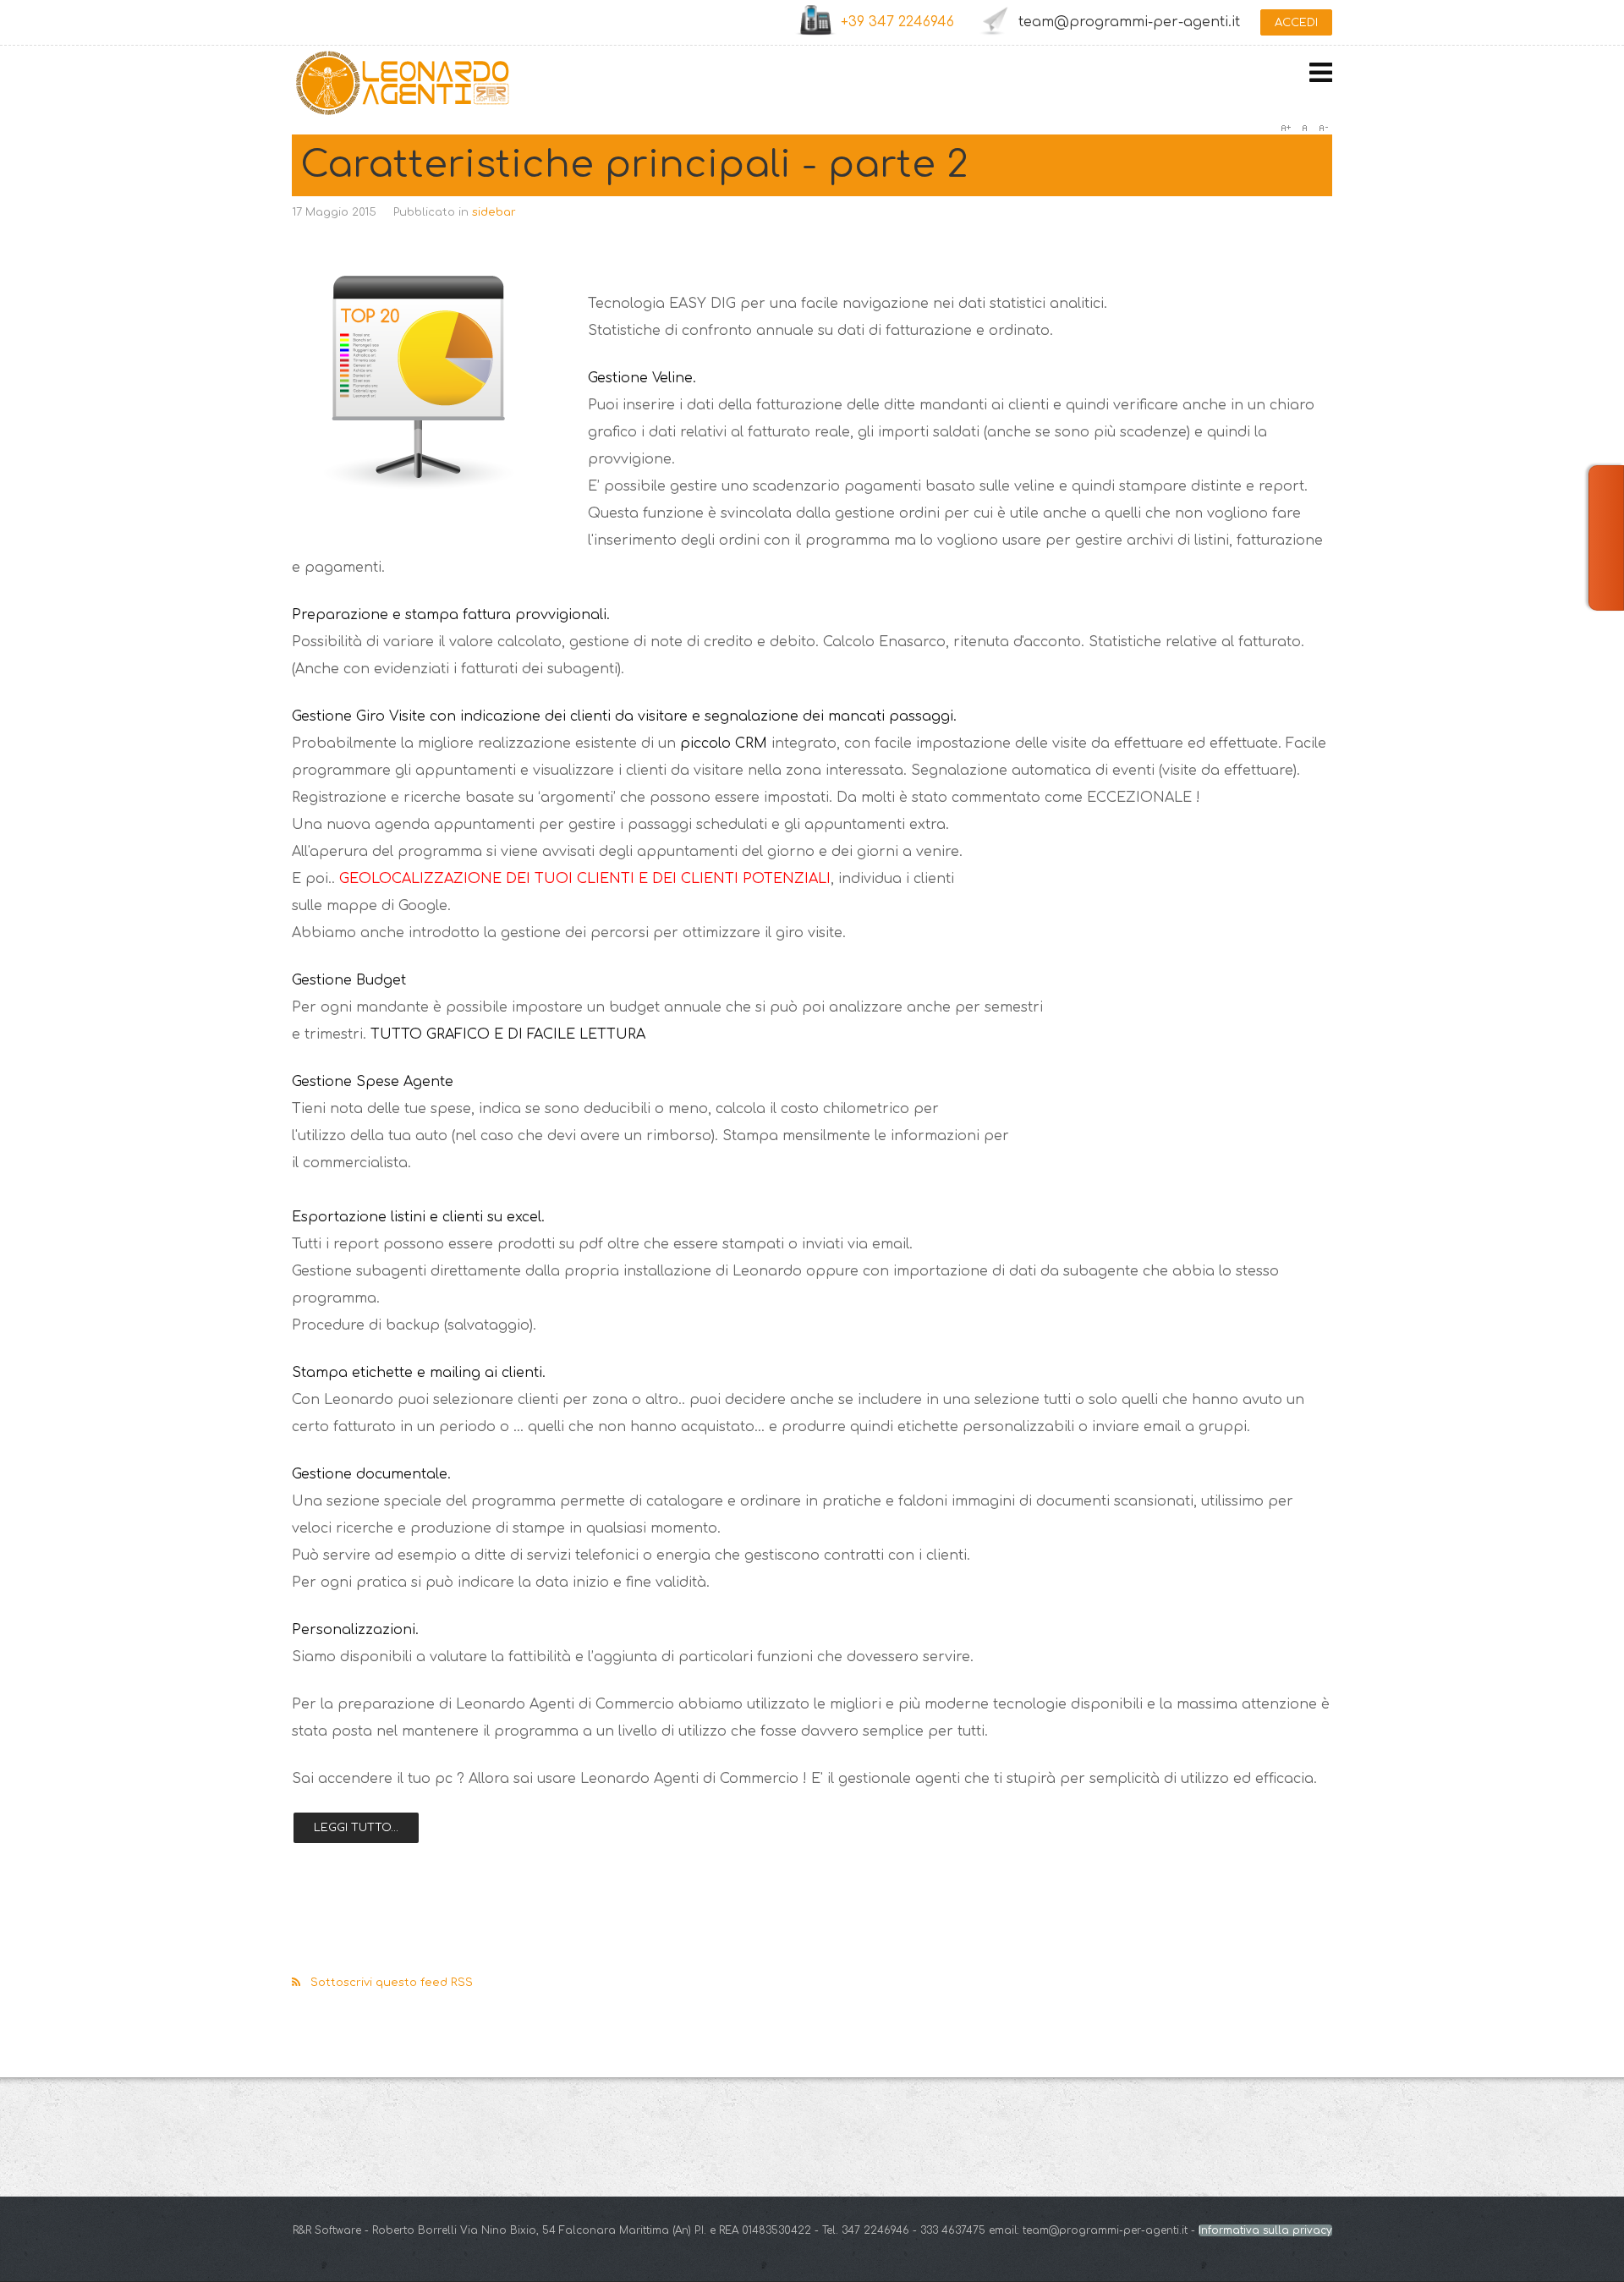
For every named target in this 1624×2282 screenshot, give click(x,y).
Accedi (1296, 23)
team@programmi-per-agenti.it (1129, 22)
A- (1323, 128)
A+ (1286, 128)
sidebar (494, 212)
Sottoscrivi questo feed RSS (392, 1983)
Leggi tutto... (356, 1828)
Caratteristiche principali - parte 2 (634, 165)
